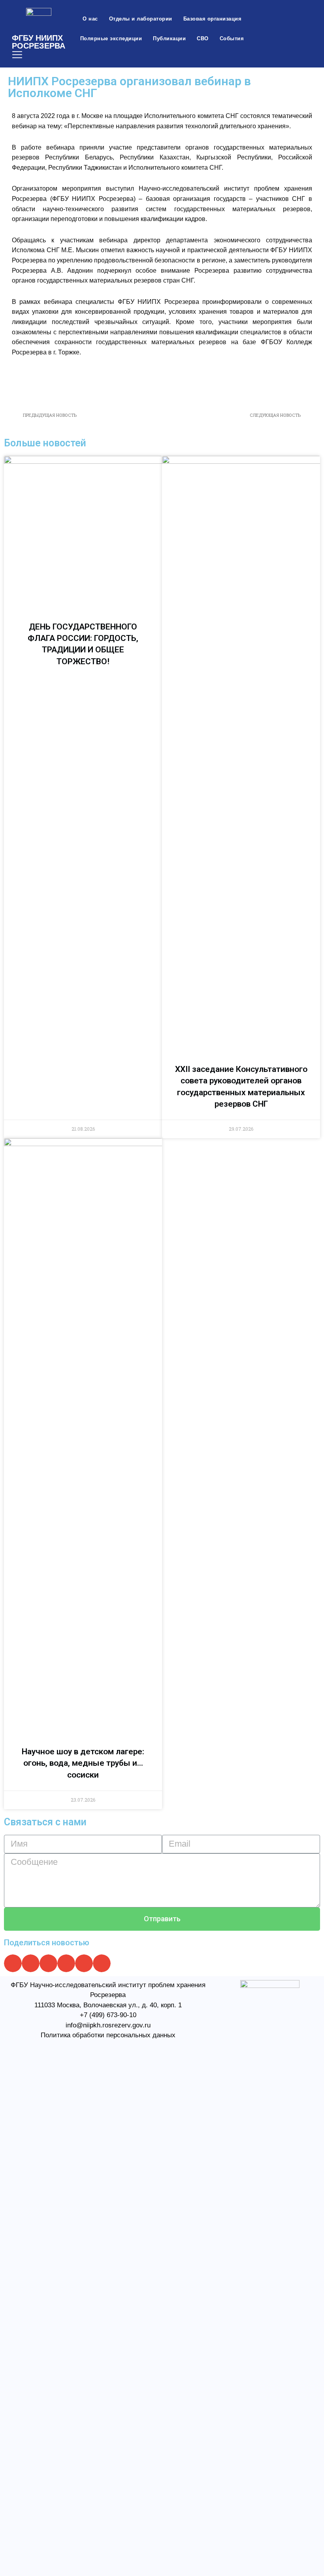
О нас (90, 19)
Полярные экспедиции (111, 38)
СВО (203, 38)
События (232, 38)
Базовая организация (213, 19)
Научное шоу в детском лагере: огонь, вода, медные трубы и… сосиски (83, 1763)
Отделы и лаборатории (141, 19)
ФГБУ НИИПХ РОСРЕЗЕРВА (39, 42)
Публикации (169, 38)
